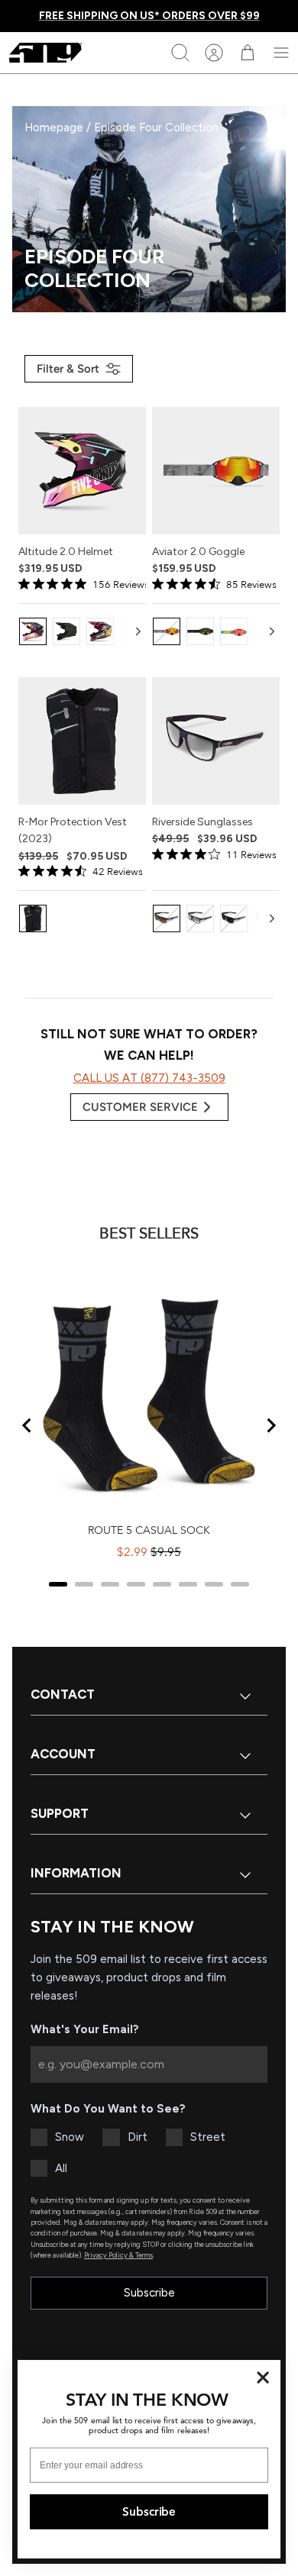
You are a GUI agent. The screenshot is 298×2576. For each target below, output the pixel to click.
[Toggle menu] (281, 53)
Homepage (55, 128)
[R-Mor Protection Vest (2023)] (82, 741)
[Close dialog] (263, 2378)
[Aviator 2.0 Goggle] (216, 471)
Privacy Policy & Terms (118, 2255)
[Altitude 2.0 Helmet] (82, 471)
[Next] (138, 631)
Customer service (140, 1107)
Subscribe (149, 2293)
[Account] (214, 53)
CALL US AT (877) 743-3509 (149, 1078)
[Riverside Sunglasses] (216, 741)
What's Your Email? (85, 2029)
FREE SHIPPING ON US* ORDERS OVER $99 (149, 16)
